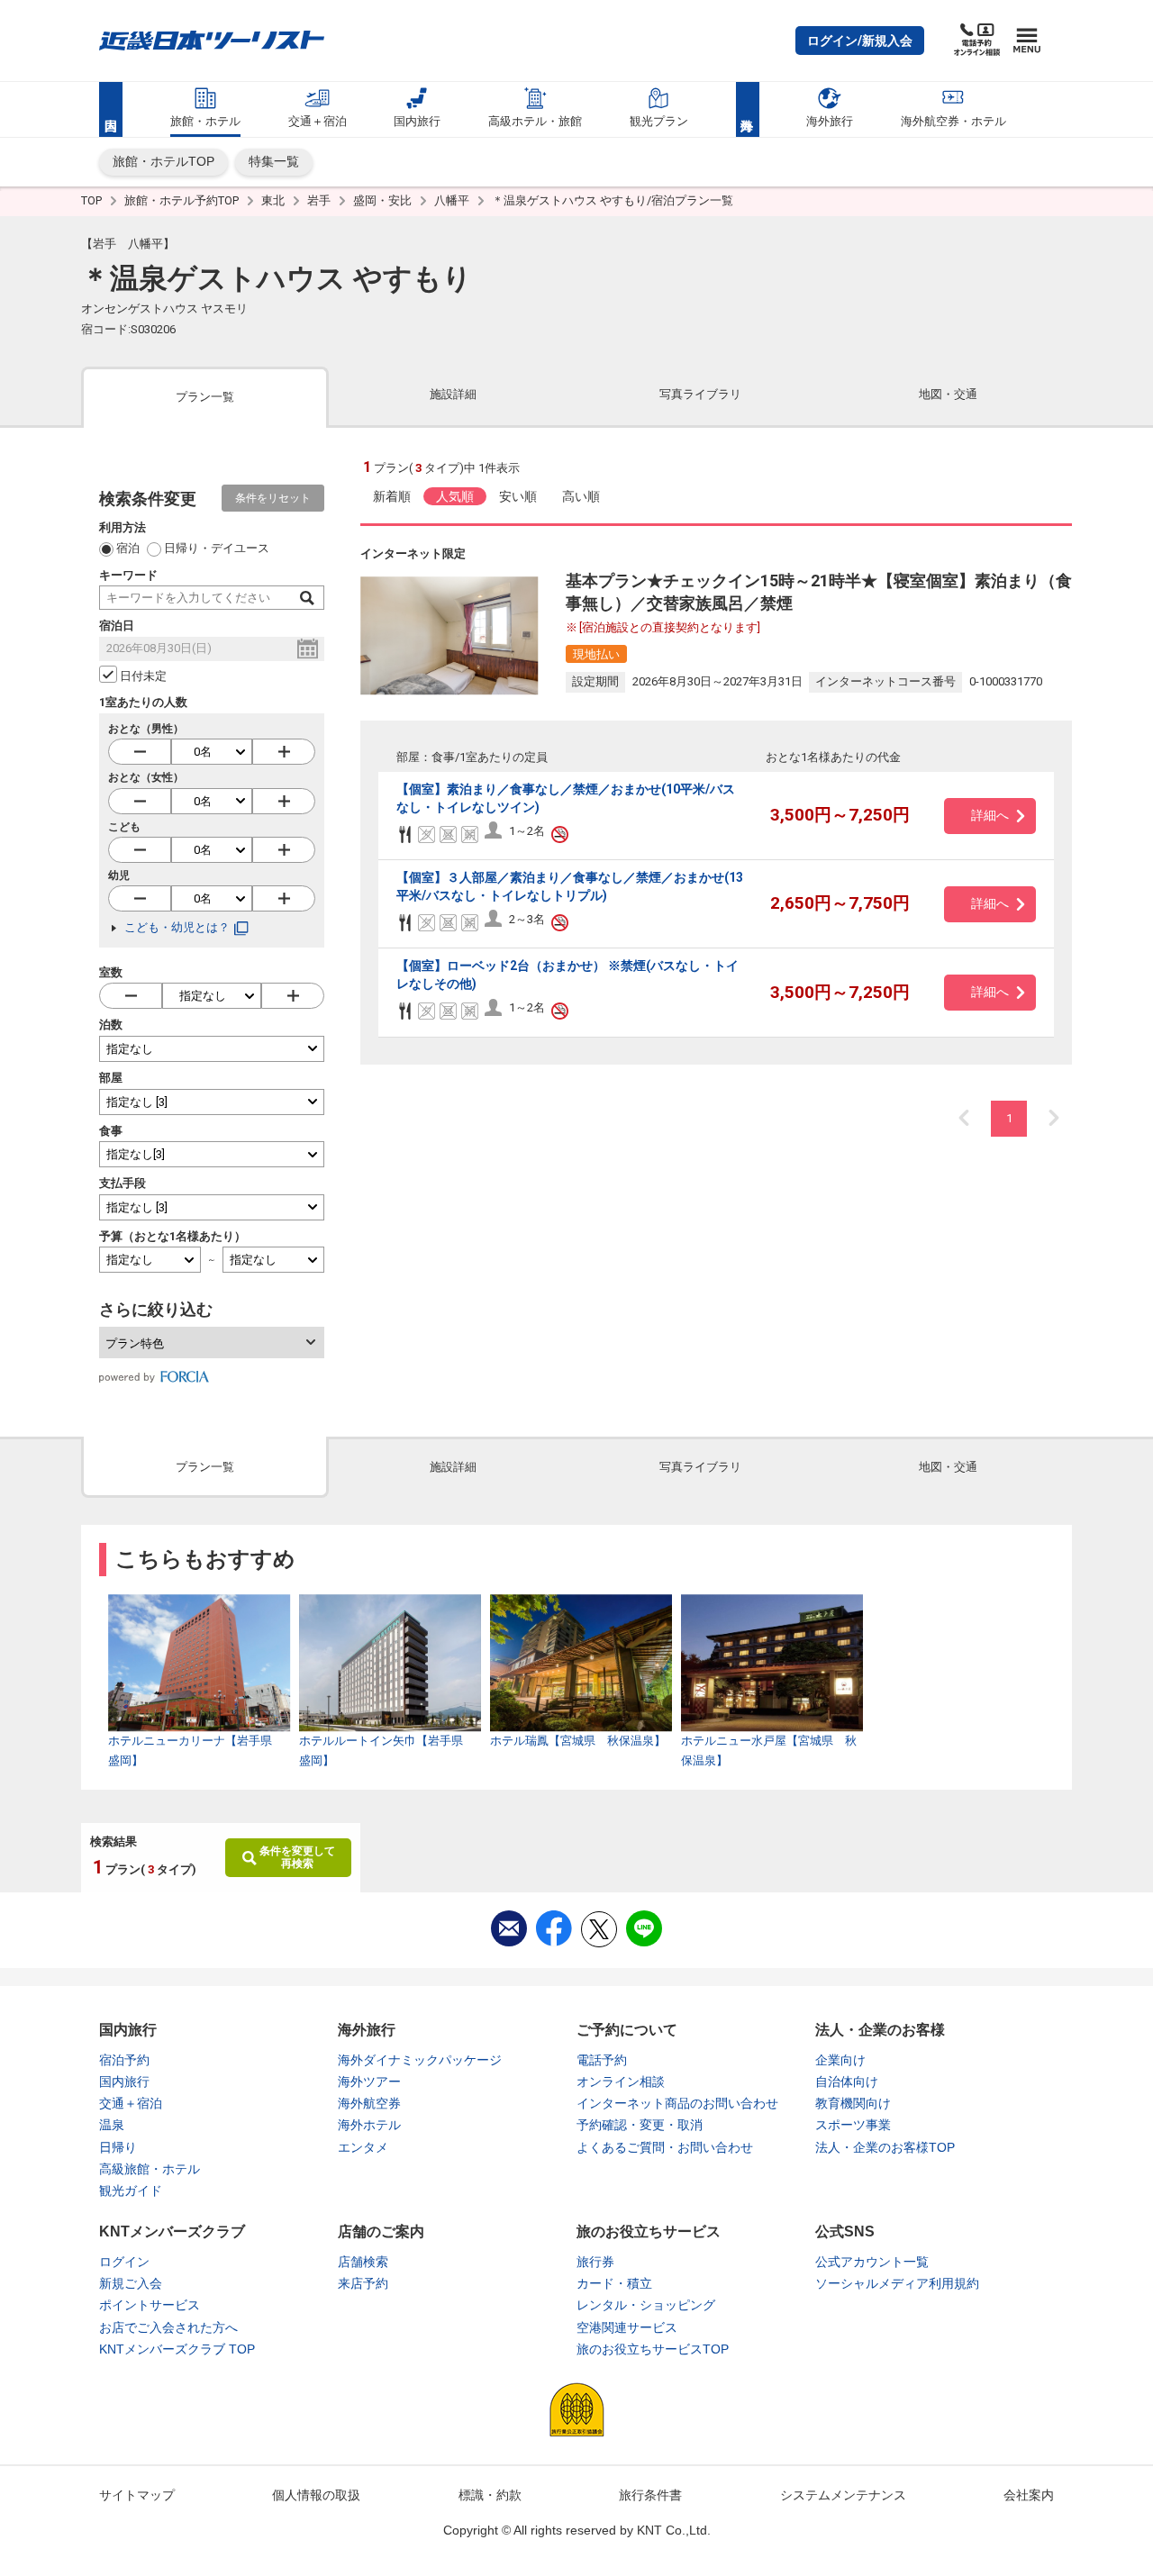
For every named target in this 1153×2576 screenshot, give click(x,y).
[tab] (205, 396)
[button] (860, 41)
